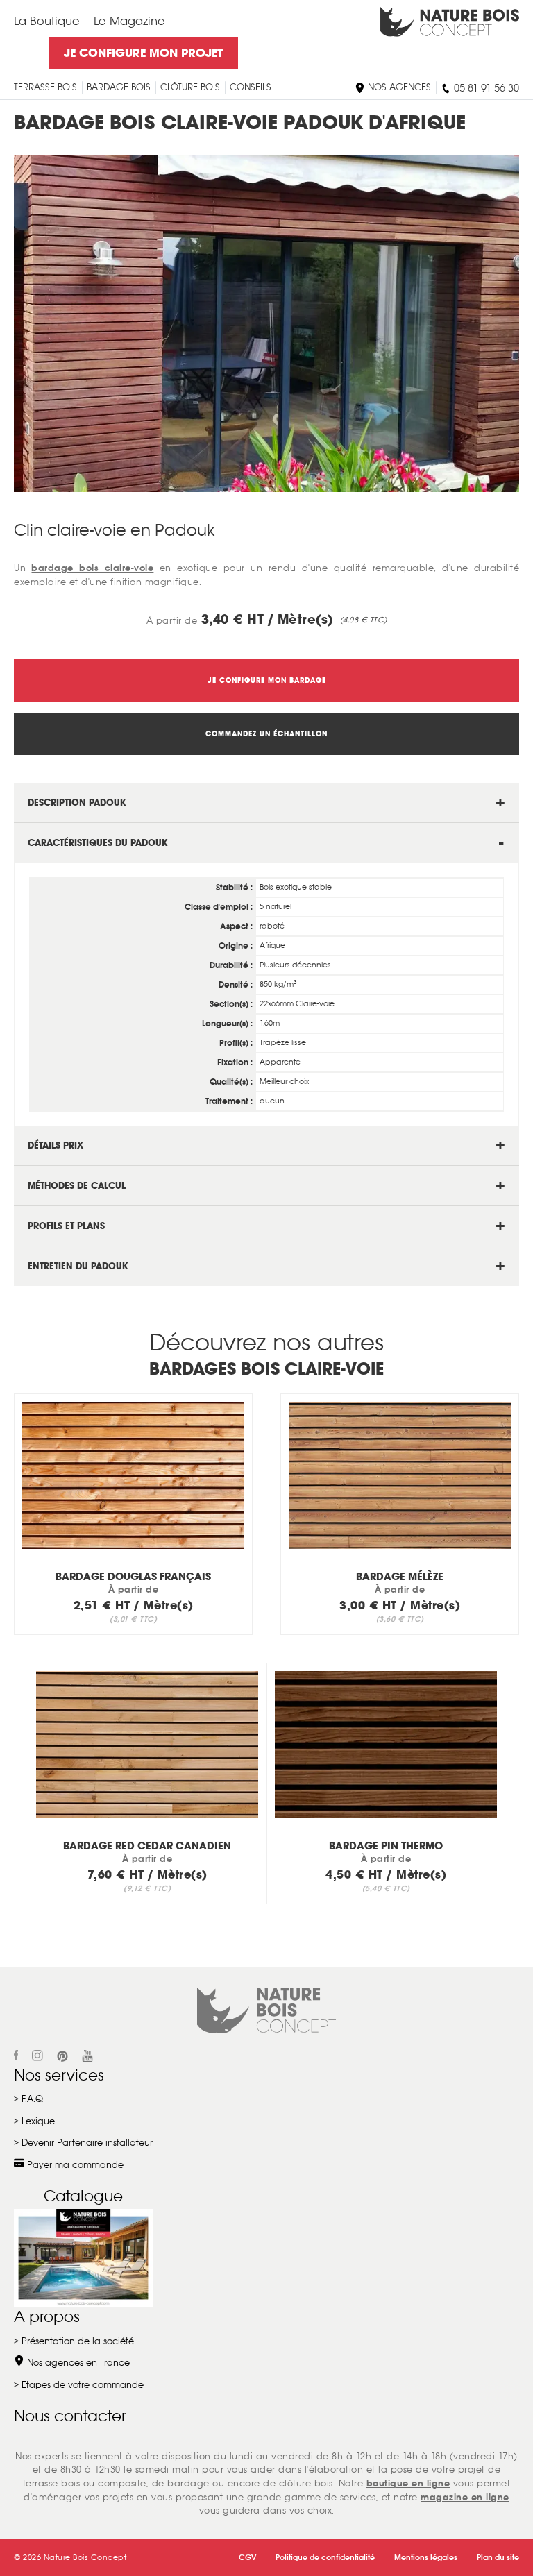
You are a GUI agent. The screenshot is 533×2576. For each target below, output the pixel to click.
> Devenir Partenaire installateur (83, 2143)
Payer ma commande (74, 2165)
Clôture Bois (190, 87)
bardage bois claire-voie (92, 568)
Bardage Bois (119, 87)
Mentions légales (426, 2557)
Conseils (251, 87)
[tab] (266, 803)
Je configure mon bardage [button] (267, 680)
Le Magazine (129, 21)
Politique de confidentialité (325, 2557)
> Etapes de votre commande (79, 2385)
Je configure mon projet (143, 53)
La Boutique (47, 21)
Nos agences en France (77, 2363)
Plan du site (498, 2557)
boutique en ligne (408, 2483)
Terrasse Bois (45, 87)
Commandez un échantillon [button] (266, 734)
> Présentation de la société (74, 2341)
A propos (47, 2316)
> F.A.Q (28, 2099)
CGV (247, 2557)
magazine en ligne (465, 2497)
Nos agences (398, 87)
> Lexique (34, 2121)
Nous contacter (70, 2416)
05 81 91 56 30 (485, 88)
